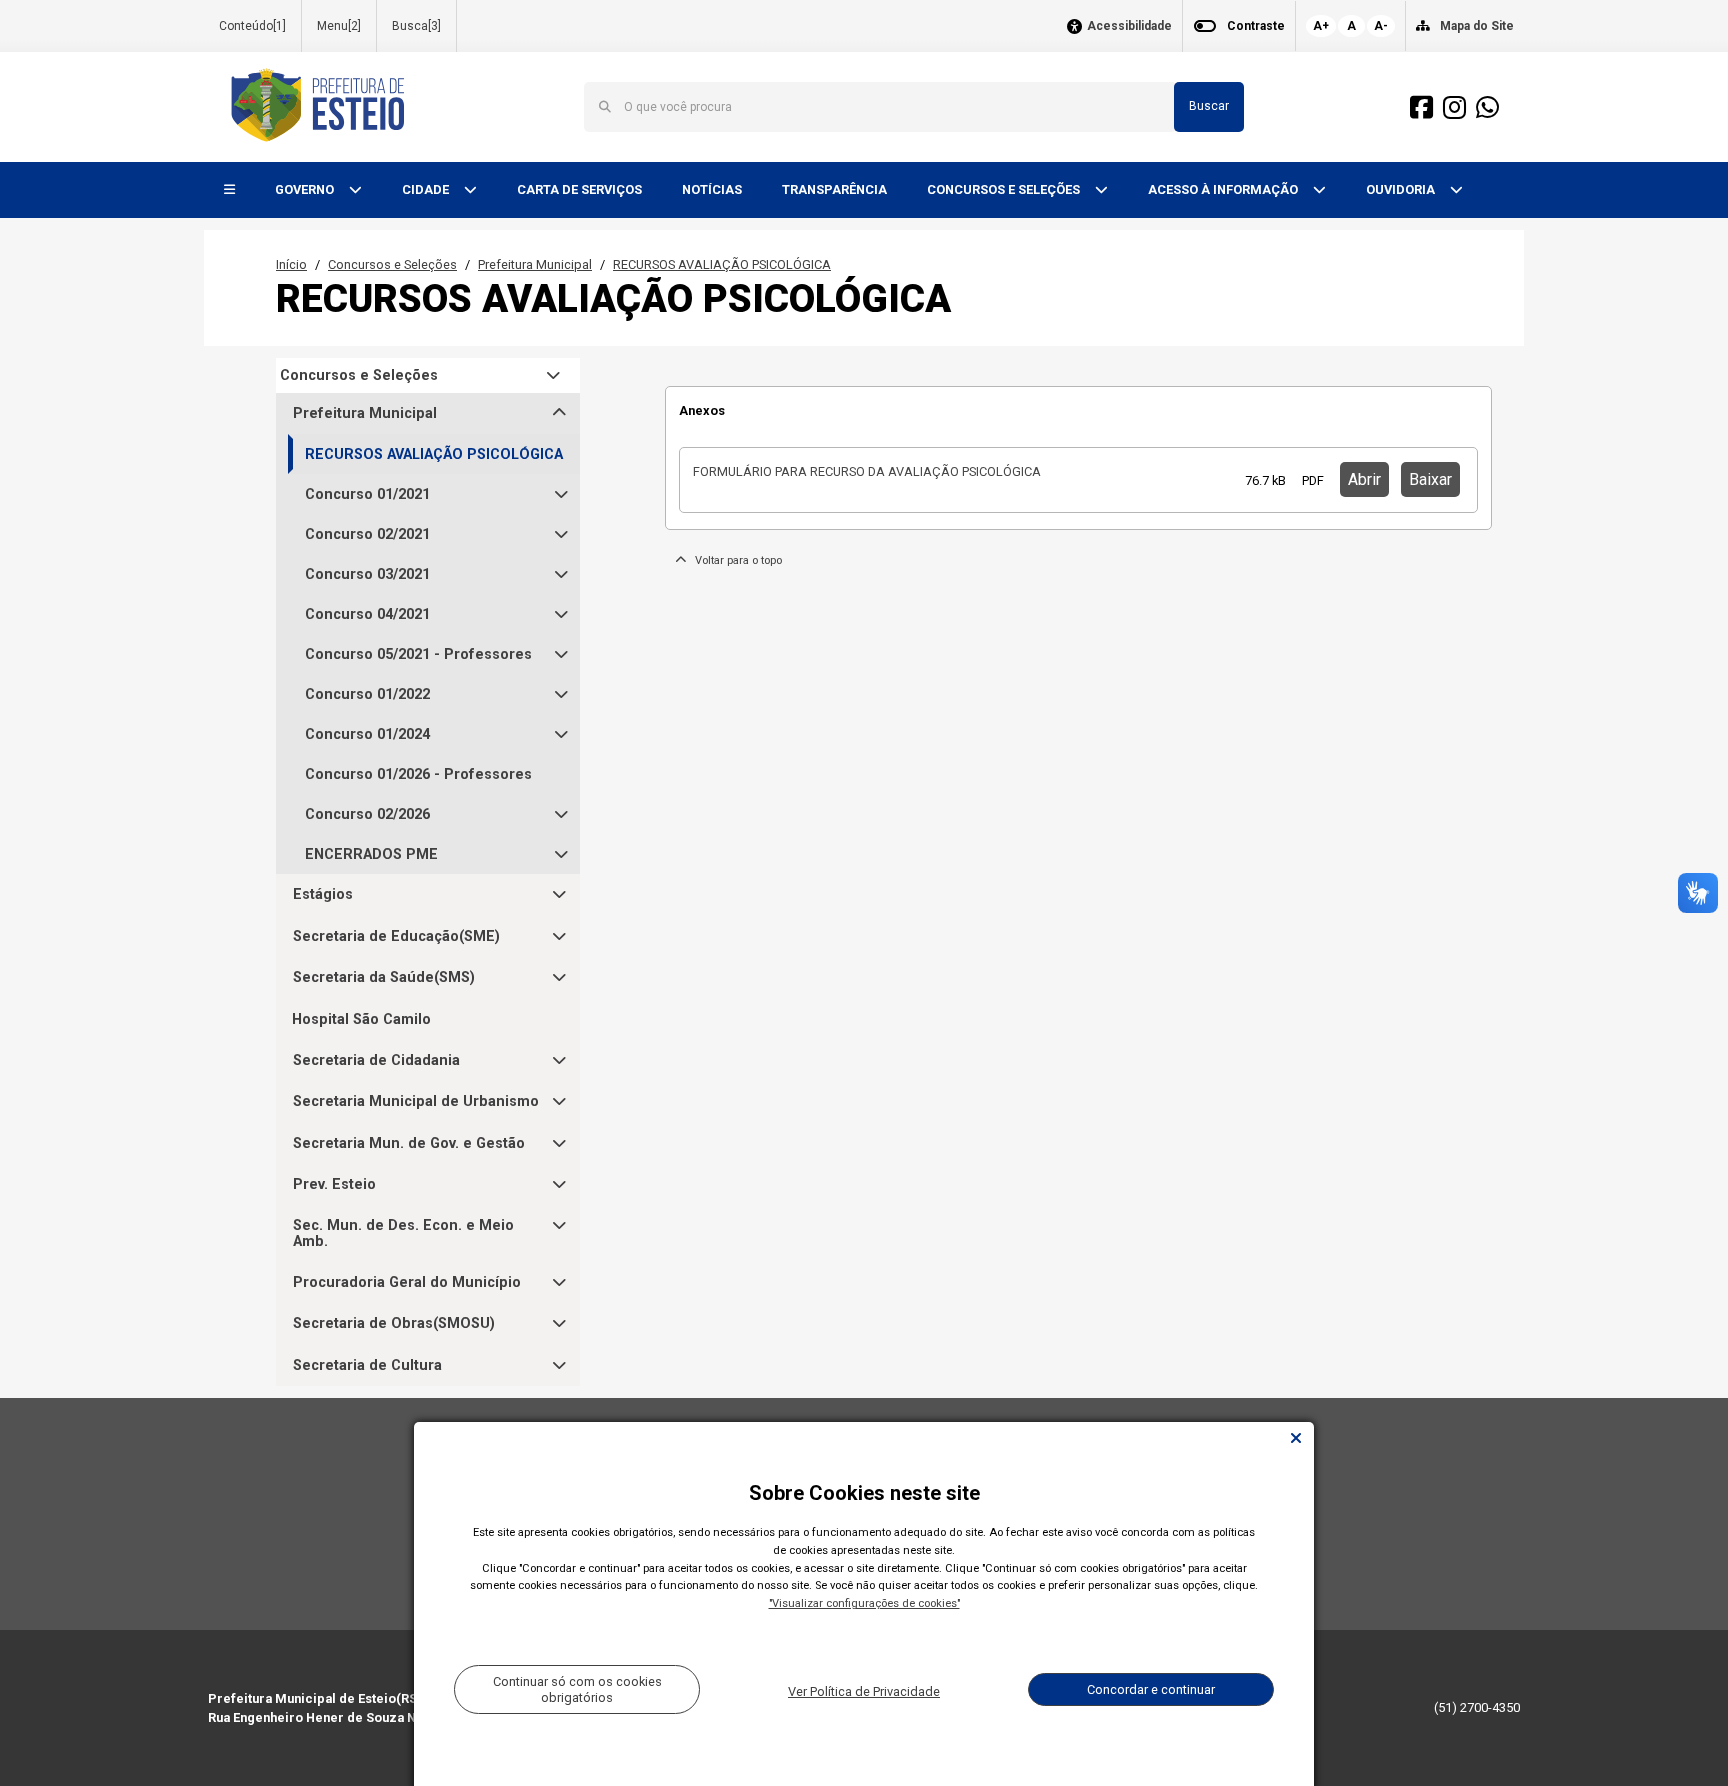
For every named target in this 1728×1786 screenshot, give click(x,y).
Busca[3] (416, 26)
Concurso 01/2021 (367, 494)
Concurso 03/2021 (367, 574)
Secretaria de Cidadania (376, 1060)
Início (291, 264)
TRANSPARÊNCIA (834, 189)
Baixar (1430, 479)
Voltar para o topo (734, 560)
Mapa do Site (1477, 26)
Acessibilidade (1129, 26)
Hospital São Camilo (361, 1019)
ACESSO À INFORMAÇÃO (1224, 189)
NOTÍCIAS (712, 189)
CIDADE (427, 189)
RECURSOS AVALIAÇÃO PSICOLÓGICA (722, 264)
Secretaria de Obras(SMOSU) (394, 1323)
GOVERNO (306, 189)
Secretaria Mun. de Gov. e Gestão (409, 1143)
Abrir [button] (1364, 479)
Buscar (1209, 106)
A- (1381, 26)
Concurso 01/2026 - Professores (418, 774)
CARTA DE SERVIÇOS (579, 189)
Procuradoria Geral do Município (407, 1282)
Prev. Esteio (334, 1184)
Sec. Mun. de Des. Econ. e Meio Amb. (403, 1233)
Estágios (323, 894)
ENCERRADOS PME (371, 854)
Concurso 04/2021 (367, 614)
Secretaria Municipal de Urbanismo (416, 1101)
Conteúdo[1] (252, 26)
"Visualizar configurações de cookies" (864, 1603)
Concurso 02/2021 (367, 534)
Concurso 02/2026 (367, 814)
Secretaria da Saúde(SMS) (384, 977)
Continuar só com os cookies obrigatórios (577, 1689)
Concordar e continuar (1151, 1689)
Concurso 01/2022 (367, 694)
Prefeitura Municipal (535, 264)
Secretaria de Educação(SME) (396, 936)
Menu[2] (339, 26)
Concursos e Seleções (392, 264)
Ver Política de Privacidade (864, 1691)
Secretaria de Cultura (367, 1365)
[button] (229, 190)
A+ (1321, 26)
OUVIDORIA (1402, 189)
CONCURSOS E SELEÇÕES (1005, 189)
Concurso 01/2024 (367, 734)
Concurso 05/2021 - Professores (418, 654)
